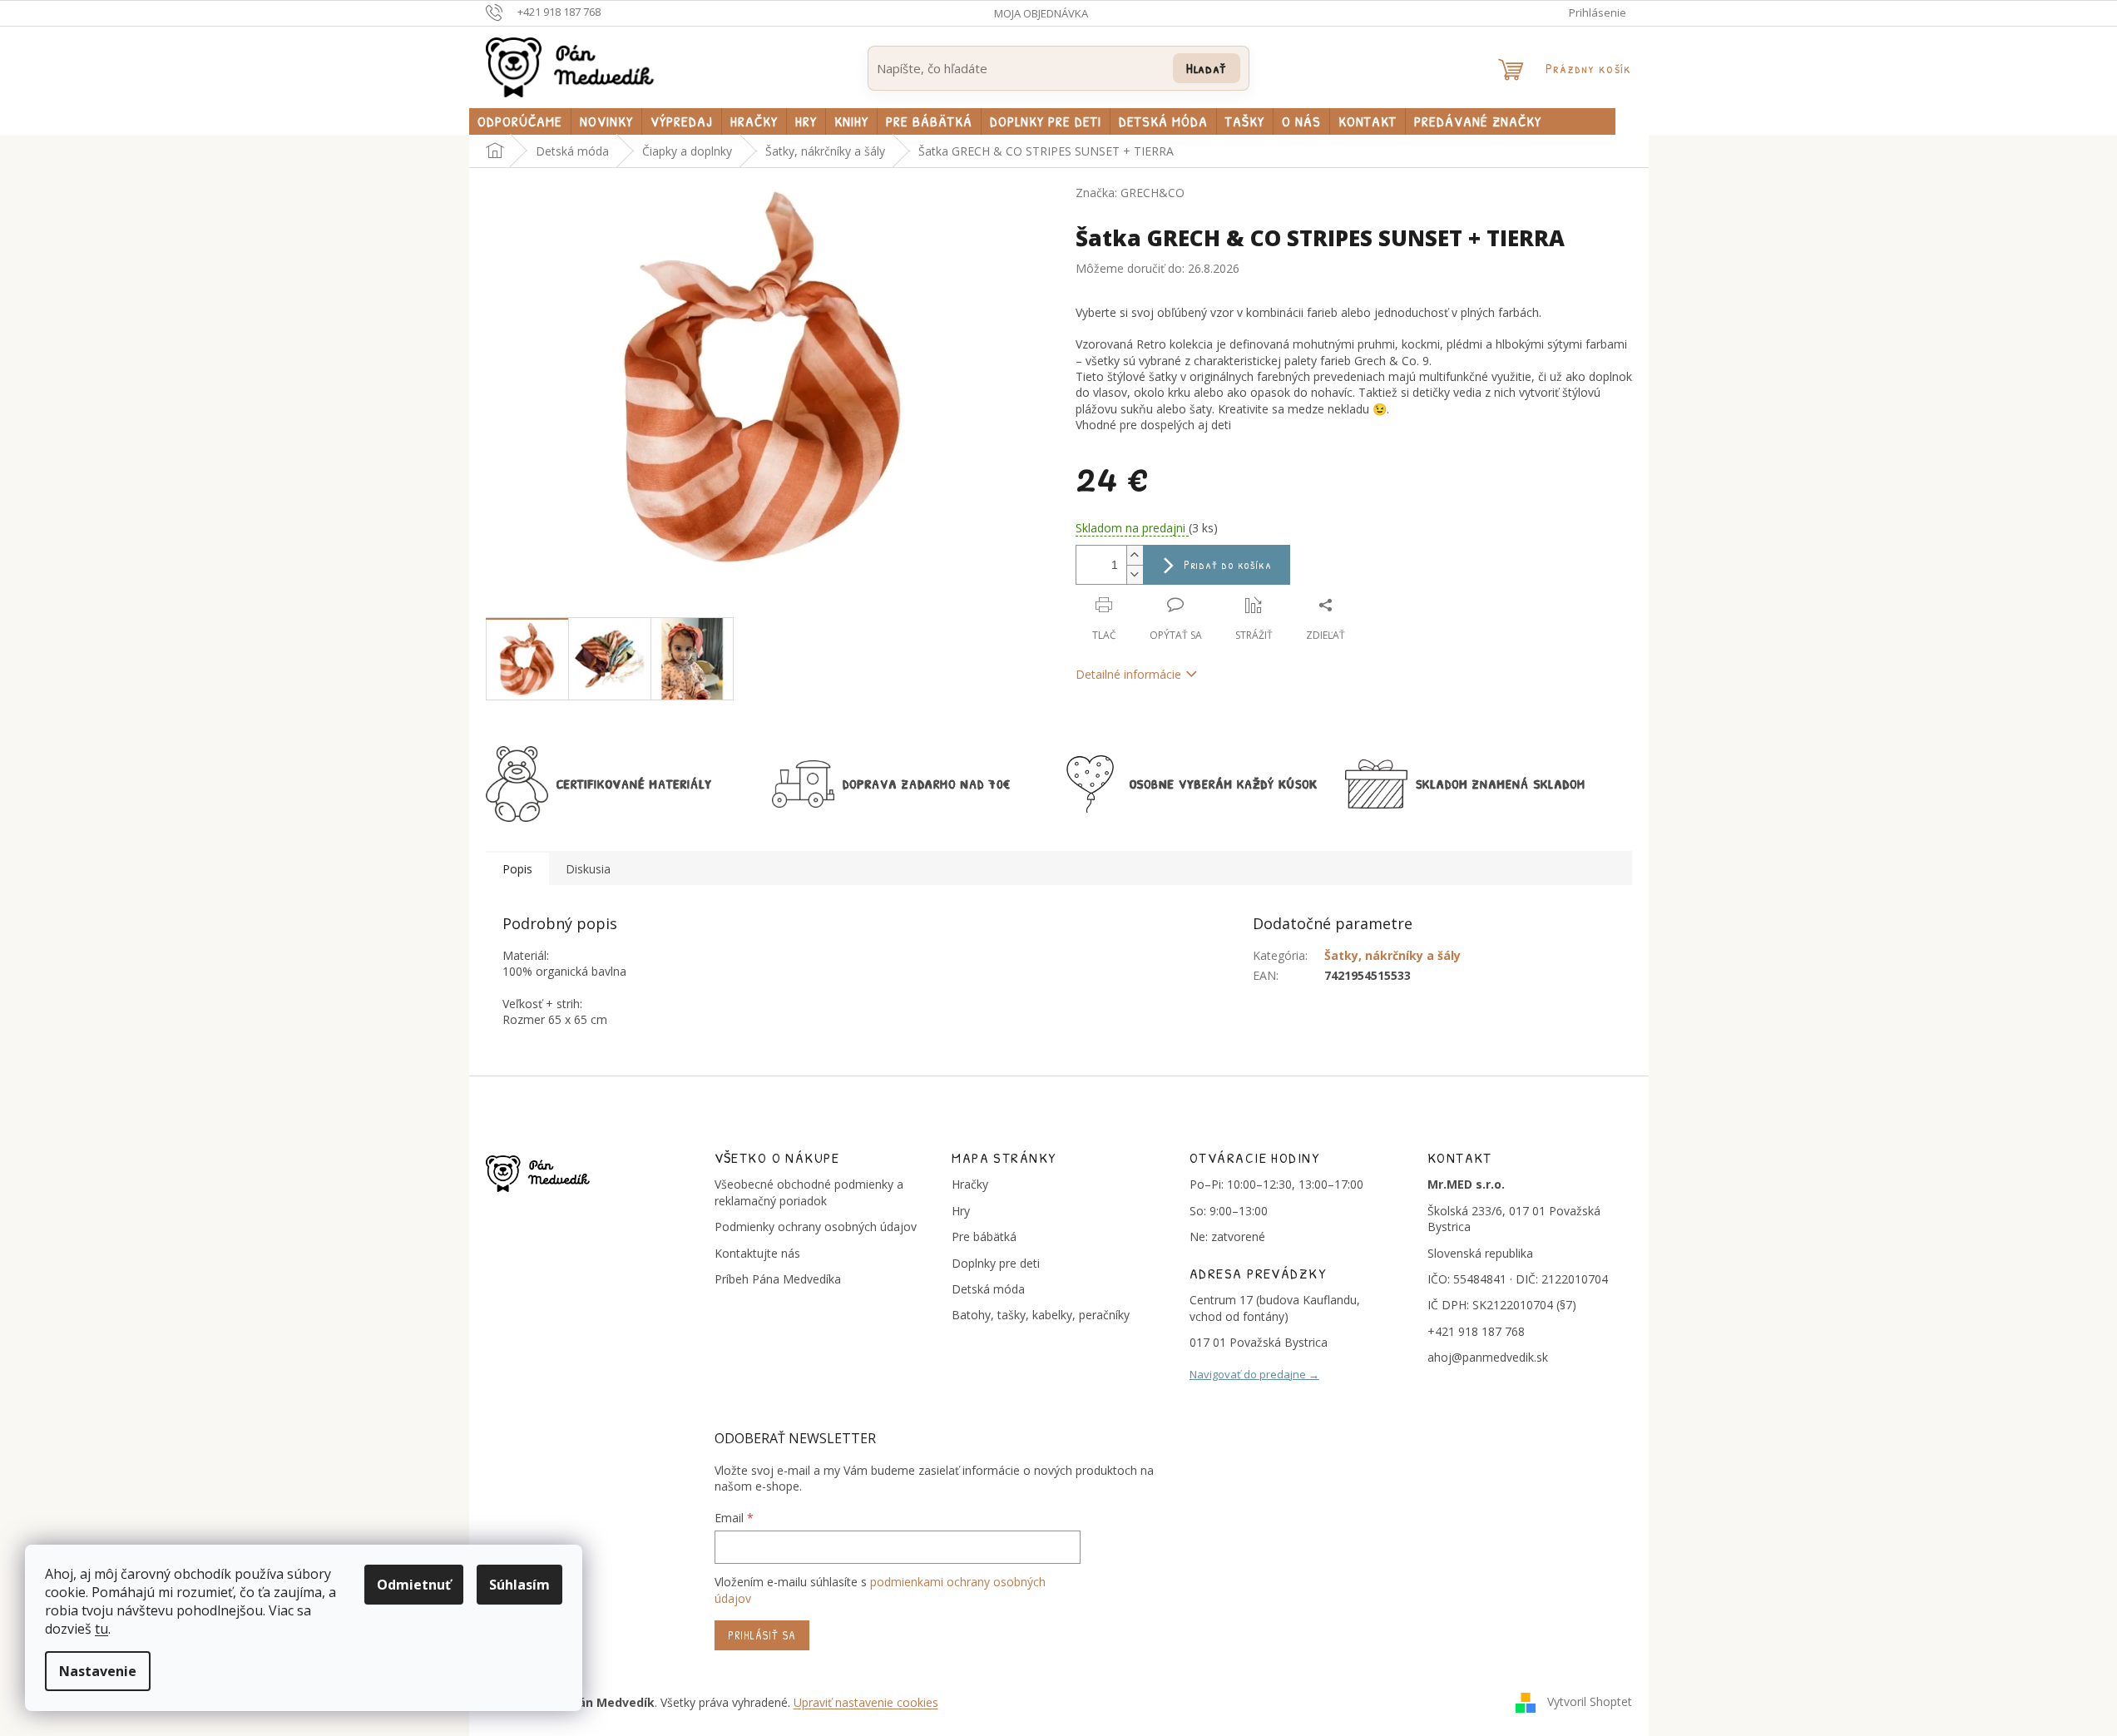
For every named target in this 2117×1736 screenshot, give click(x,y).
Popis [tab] (517, 869)
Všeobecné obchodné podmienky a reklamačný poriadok (809, 1192)
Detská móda (988, 1289)
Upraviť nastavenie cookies (866, 1702)
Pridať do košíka (1228, 564)
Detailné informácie (1128, 674)
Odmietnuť (414, 1585)
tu (101, 1629)
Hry (961, 1211)
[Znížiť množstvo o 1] (1135, 574)
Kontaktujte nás (757, 1253)
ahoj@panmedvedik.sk (1488, 1357)
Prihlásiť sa (762, 1635)
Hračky (970, 1184)
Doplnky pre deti (996, 1263)
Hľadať (1207, 68)
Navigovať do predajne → (1254, 1374)
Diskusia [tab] (588, 869)
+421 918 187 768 (1476, 1331)
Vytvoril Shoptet (1590, 1701)
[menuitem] (520, 121)
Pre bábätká (984, 1236)
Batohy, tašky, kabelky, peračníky (1041, 1315)
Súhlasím (519, 1585)
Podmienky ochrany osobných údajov (816, 1227)
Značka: (1130, 193)
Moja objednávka (1041, 13)
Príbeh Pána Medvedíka (778, 1279)
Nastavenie (98, 1671)
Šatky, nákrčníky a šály (1392, 955)
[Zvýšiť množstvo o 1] (1135, 555)
